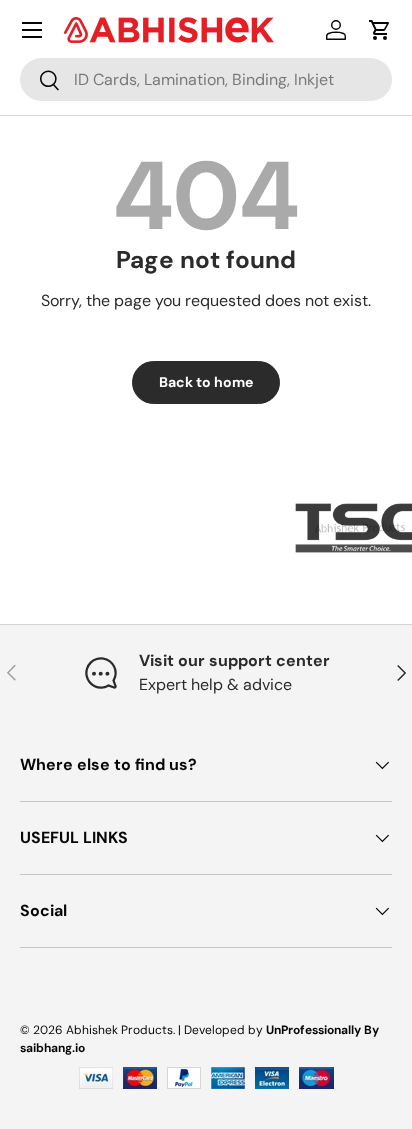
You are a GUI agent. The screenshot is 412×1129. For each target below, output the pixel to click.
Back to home (206, 382)
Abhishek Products (119, 1030)
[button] (380, 30)
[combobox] (206, 79)
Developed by (223, 1030)
